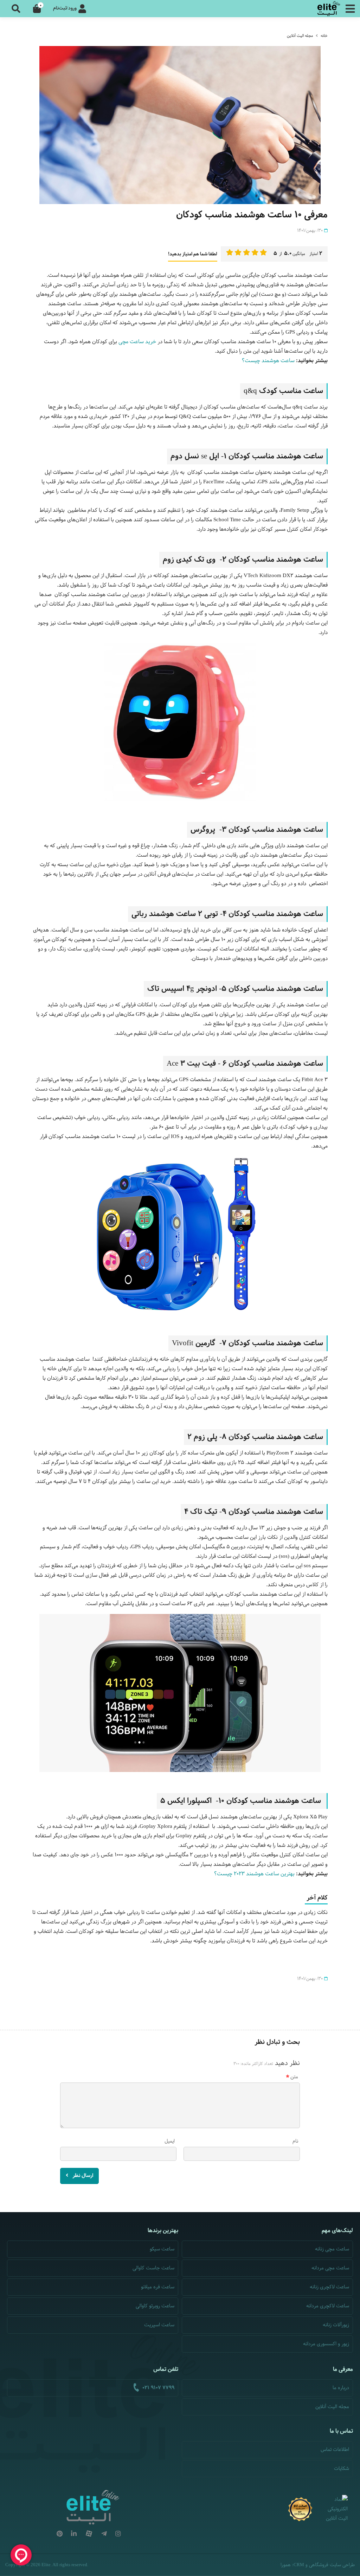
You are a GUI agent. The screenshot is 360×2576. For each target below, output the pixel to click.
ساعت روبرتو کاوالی (155, 2306)
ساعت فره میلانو (158, 2287)
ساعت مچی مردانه (330, 2268)
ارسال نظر (82, 2176)
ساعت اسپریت (159, 2325)
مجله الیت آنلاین (300, 36)
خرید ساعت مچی (137, 342)
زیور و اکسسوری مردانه (326, 2344)
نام (295, 2141)
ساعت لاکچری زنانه (329, 2287)
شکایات (342, 2469)
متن (294, 2077)
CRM (299, 2565)
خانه (324, 36)
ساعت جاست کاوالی (153, 2268)
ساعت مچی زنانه (332, 2249)
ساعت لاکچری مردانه (328, 2306)
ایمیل (170, 2141)
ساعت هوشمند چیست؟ (268, 361)
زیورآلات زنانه (336, 2325)
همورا (286, 2565)
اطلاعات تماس (335, 2450)
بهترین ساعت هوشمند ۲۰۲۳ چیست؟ (254, 1874)
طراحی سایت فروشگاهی (332, 2565)
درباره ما (341, 2388)
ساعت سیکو (162, 2249)
